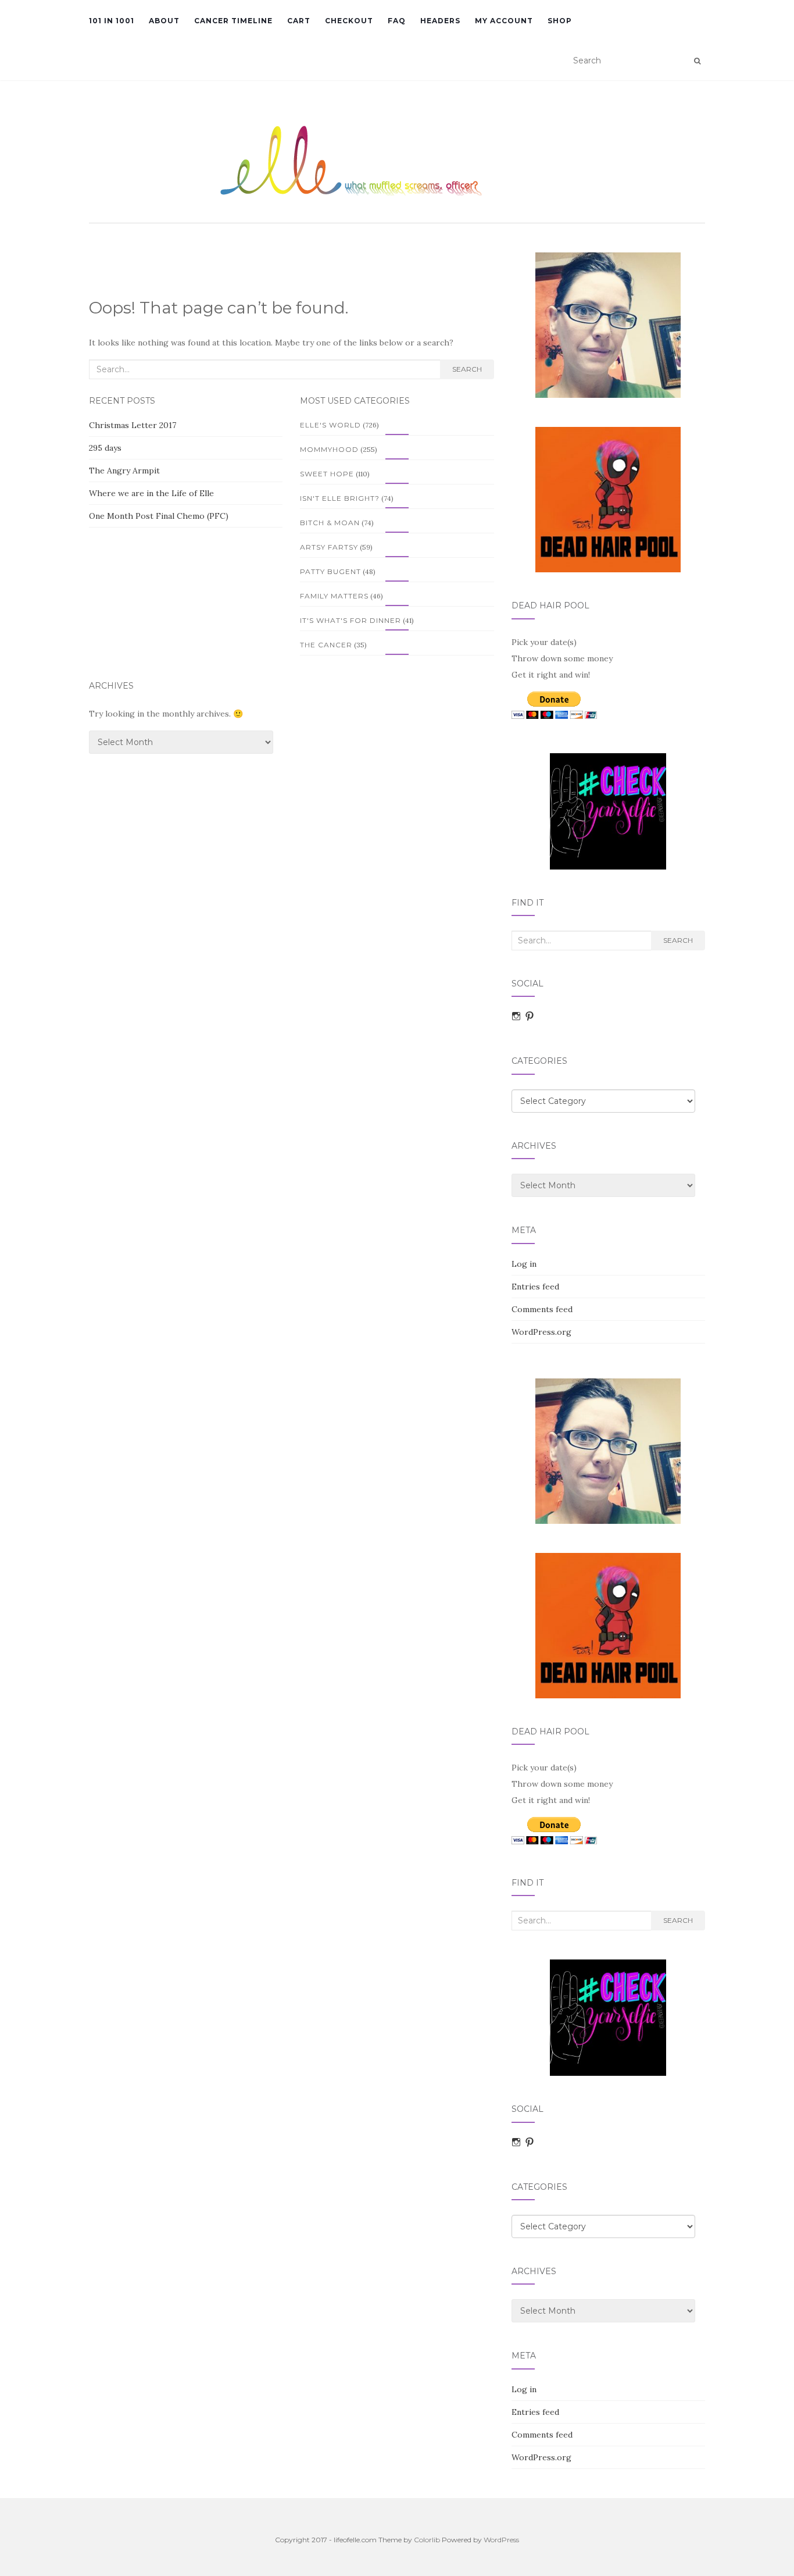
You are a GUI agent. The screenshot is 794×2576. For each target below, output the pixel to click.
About (164, 21)
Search (467, 369)
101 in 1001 (112, 21)
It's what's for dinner (350, 620)
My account (504, 21)
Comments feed (542, 1309)
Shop (560, 21)
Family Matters (334, 596)
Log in (524, 1264)
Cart (299, 21)
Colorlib (427, 2540)
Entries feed (535, 1287)
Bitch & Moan (330, 523)
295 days (105, 448)
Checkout (349, 21)
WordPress (501, 2540)
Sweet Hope (327, 474)
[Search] (697, 61)
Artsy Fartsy (329, 547)
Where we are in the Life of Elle (151, 493)
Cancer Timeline (233, 21)
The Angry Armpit (124, 471)
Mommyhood (329, 449)
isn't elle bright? (340, 498)
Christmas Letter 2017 (133, 425)
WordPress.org (541, 1332)
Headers (440, 21)
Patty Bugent (330, 571)
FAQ (397, 21)
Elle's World (330, 425)
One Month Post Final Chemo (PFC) (159, 516)
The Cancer (326, 645)
